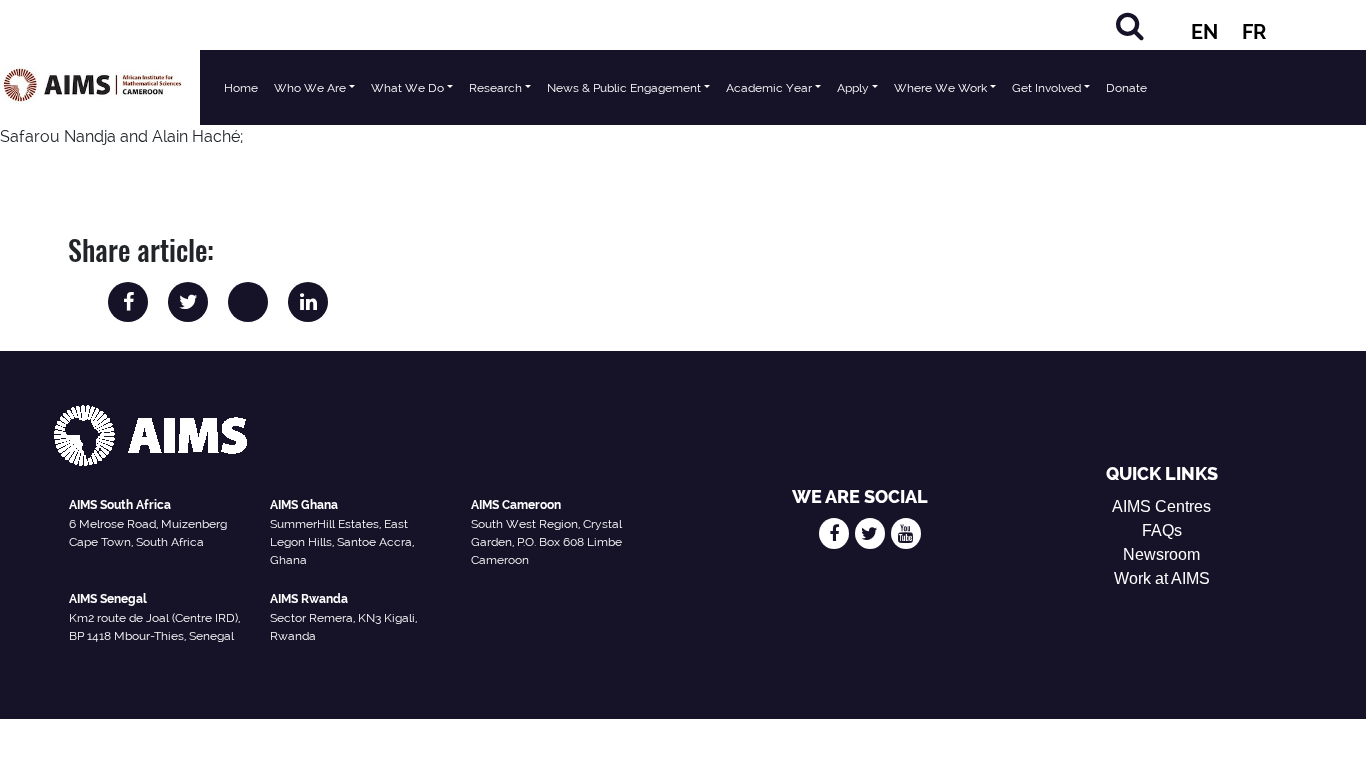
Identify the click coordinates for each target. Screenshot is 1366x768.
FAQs (1162, 530)
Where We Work (940, 88)
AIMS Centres (1161, 506)
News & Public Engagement (624, 88)
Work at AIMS (1162, 578)
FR (1254, 32)
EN (1204, 32)
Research (495, 88)
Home (241, 88)
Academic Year (769, 88)
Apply (853, 88)
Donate (1126, 88)
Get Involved (1046, 88)
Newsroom (1161, 554)
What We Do (407, 88)
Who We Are (310, 88)
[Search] (1130, 25)
